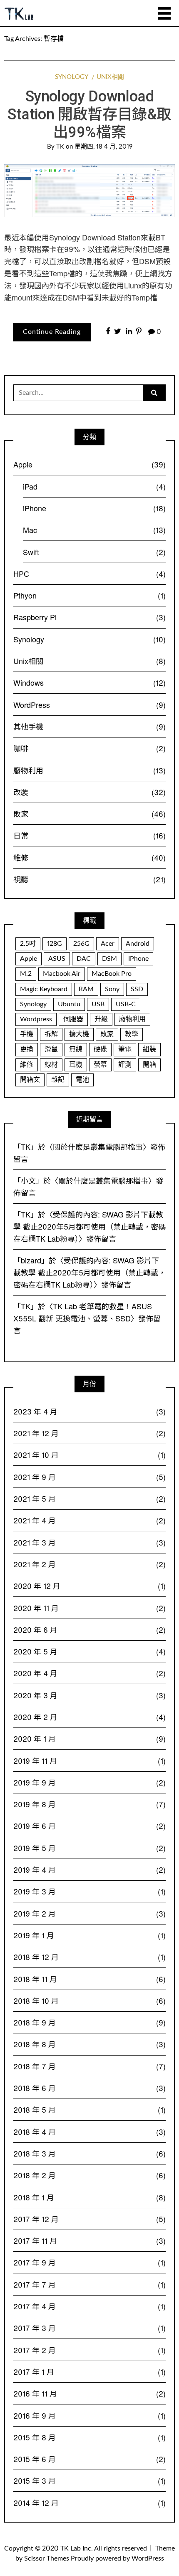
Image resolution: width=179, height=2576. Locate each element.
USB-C (126, 1004)
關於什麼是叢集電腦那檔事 (98, 1147)
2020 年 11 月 (89, 1608)
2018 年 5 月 (89, 2109)
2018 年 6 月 (89, 2088)
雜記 (58, 1080)
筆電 (125, 1049)
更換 (27, 1049)
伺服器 (73, 1019)
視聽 (89, 879)
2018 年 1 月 (89, 2197)
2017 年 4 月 (89, 2306)
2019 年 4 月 (89, 1869)
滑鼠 (51, 1049)
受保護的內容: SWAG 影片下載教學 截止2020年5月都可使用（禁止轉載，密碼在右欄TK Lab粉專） (89, 1226)
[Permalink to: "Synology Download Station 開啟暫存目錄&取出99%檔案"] (89, 190)
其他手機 (89, 726)
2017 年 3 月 (89, 2328)
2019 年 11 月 (89, 1760)
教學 (132, 1034)
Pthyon (89, 595)
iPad (94, 486)
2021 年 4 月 (89, 1520)
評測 (125, 1065)
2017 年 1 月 (89, 2371)
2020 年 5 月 (89, 1651)
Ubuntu (69, 1004)
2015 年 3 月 (89, 2480)
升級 (101, 1019)
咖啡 (89, 748)
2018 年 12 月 (89, 1957)
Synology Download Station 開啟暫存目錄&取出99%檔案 (89, 114)
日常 (89, 835)
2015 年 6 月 (89, 2459)
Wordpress (36, 1019)
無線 (76, 1049)
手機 (27, 1034)
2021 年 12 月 (89, 1433)
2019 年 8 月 (89, 1804)
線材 (51, 1065)
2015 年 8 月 (89, 2437)
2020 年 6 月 (89, 1629)
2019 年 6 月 (89, 1826)
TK (60, 147)
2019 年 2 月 (89, 1913)
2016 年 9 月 (89, 2415)
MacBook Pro (112, 974)
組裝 (149, 1049)
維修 (89, 857)
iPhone (94, 508)
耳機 (76, 1065)
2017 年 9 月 (89, 2262)
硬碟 (100, 1049)
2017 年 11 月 (89, 2240)
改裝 (89, 792)
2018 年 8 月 (89, 2044)
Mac (94, 530)
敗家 (89, 813)
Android (138, 944)
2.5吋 (28, 944)
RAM (86, 989)
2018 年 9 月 (89, 2022)
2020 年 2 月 (89, 1717)
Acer (108, 944)
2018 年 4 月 (89, 2132)
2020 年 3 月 (89, 1695)
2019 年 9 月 (89, 1782)
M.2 (26, 974)
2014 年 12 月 (89, 2503)
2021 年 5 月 (89, 1498)
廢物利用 (89, 770)
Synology (71, 77)
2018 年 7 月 (89, 2066)
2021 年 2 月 (89, 1564)
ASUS (57, 959)
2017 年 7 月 (89, 2284)
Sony (112, 989)
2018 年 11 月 (89, 1979)
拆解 (51, 1034)
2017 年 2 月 (89, 2350)
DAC (84, 959)
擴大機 (79, 1034)
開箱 (149, 1065)
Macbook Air (62, 974)
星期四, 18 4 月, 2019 (103, 147)
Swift (94, 552)
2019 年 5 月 (89, 1848)
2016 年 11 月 (89, 2393)
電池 (82, 1080)
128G (55, 944)
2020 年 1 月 (89, 1738)
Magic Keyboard (44, 989)
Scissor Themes (47, 2558)
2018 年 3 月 (89, 2153)
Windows (89, 682)
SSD (137, 989)
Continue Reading (52, 332)
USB (98, 1004)
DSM (109, 959)
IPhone (138, 959)
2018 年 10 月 (89, 2000)
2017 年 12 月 (89, 2219)
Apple (89, 464)
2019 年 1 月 (89, 1935)
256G (81, 944)
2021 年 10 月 (89, 1455)
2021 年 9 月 (89, 1477)
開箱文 (30, 1080)
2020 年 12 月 (89, 1586)
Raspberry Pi (89, 617)
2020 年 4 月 (89, 1673)
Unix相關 (110, 77)
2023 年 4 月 (89, 1411)
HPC (89, 573)
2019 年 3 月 (89, 1891)
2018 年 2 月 (89, 2175)
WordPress (89, 705)
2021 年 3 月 (89, 1542)
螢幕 (100, 1065)
